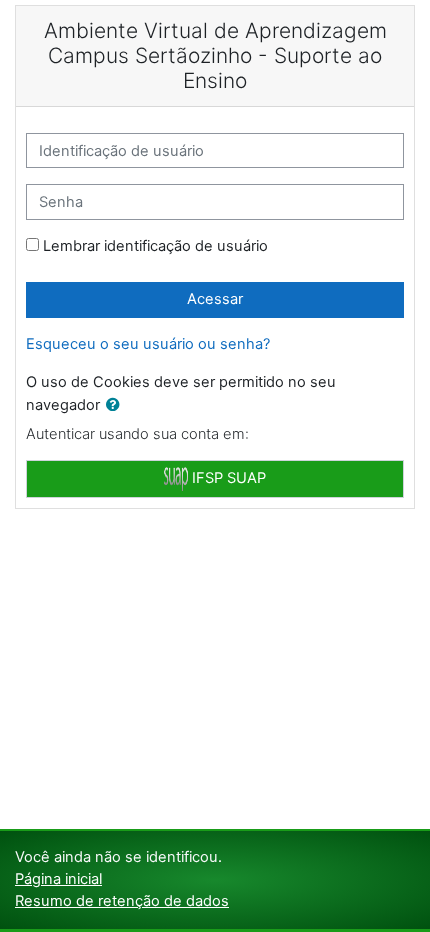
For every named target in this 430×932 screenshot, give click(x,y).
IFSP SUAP (227, 478)
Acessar (215, 299)
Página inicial (58, 879)
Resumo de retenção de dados (122, 901)
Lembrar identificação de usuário (155, 246)
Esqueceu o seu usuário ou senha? (148, 344)
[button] (117, 406)
